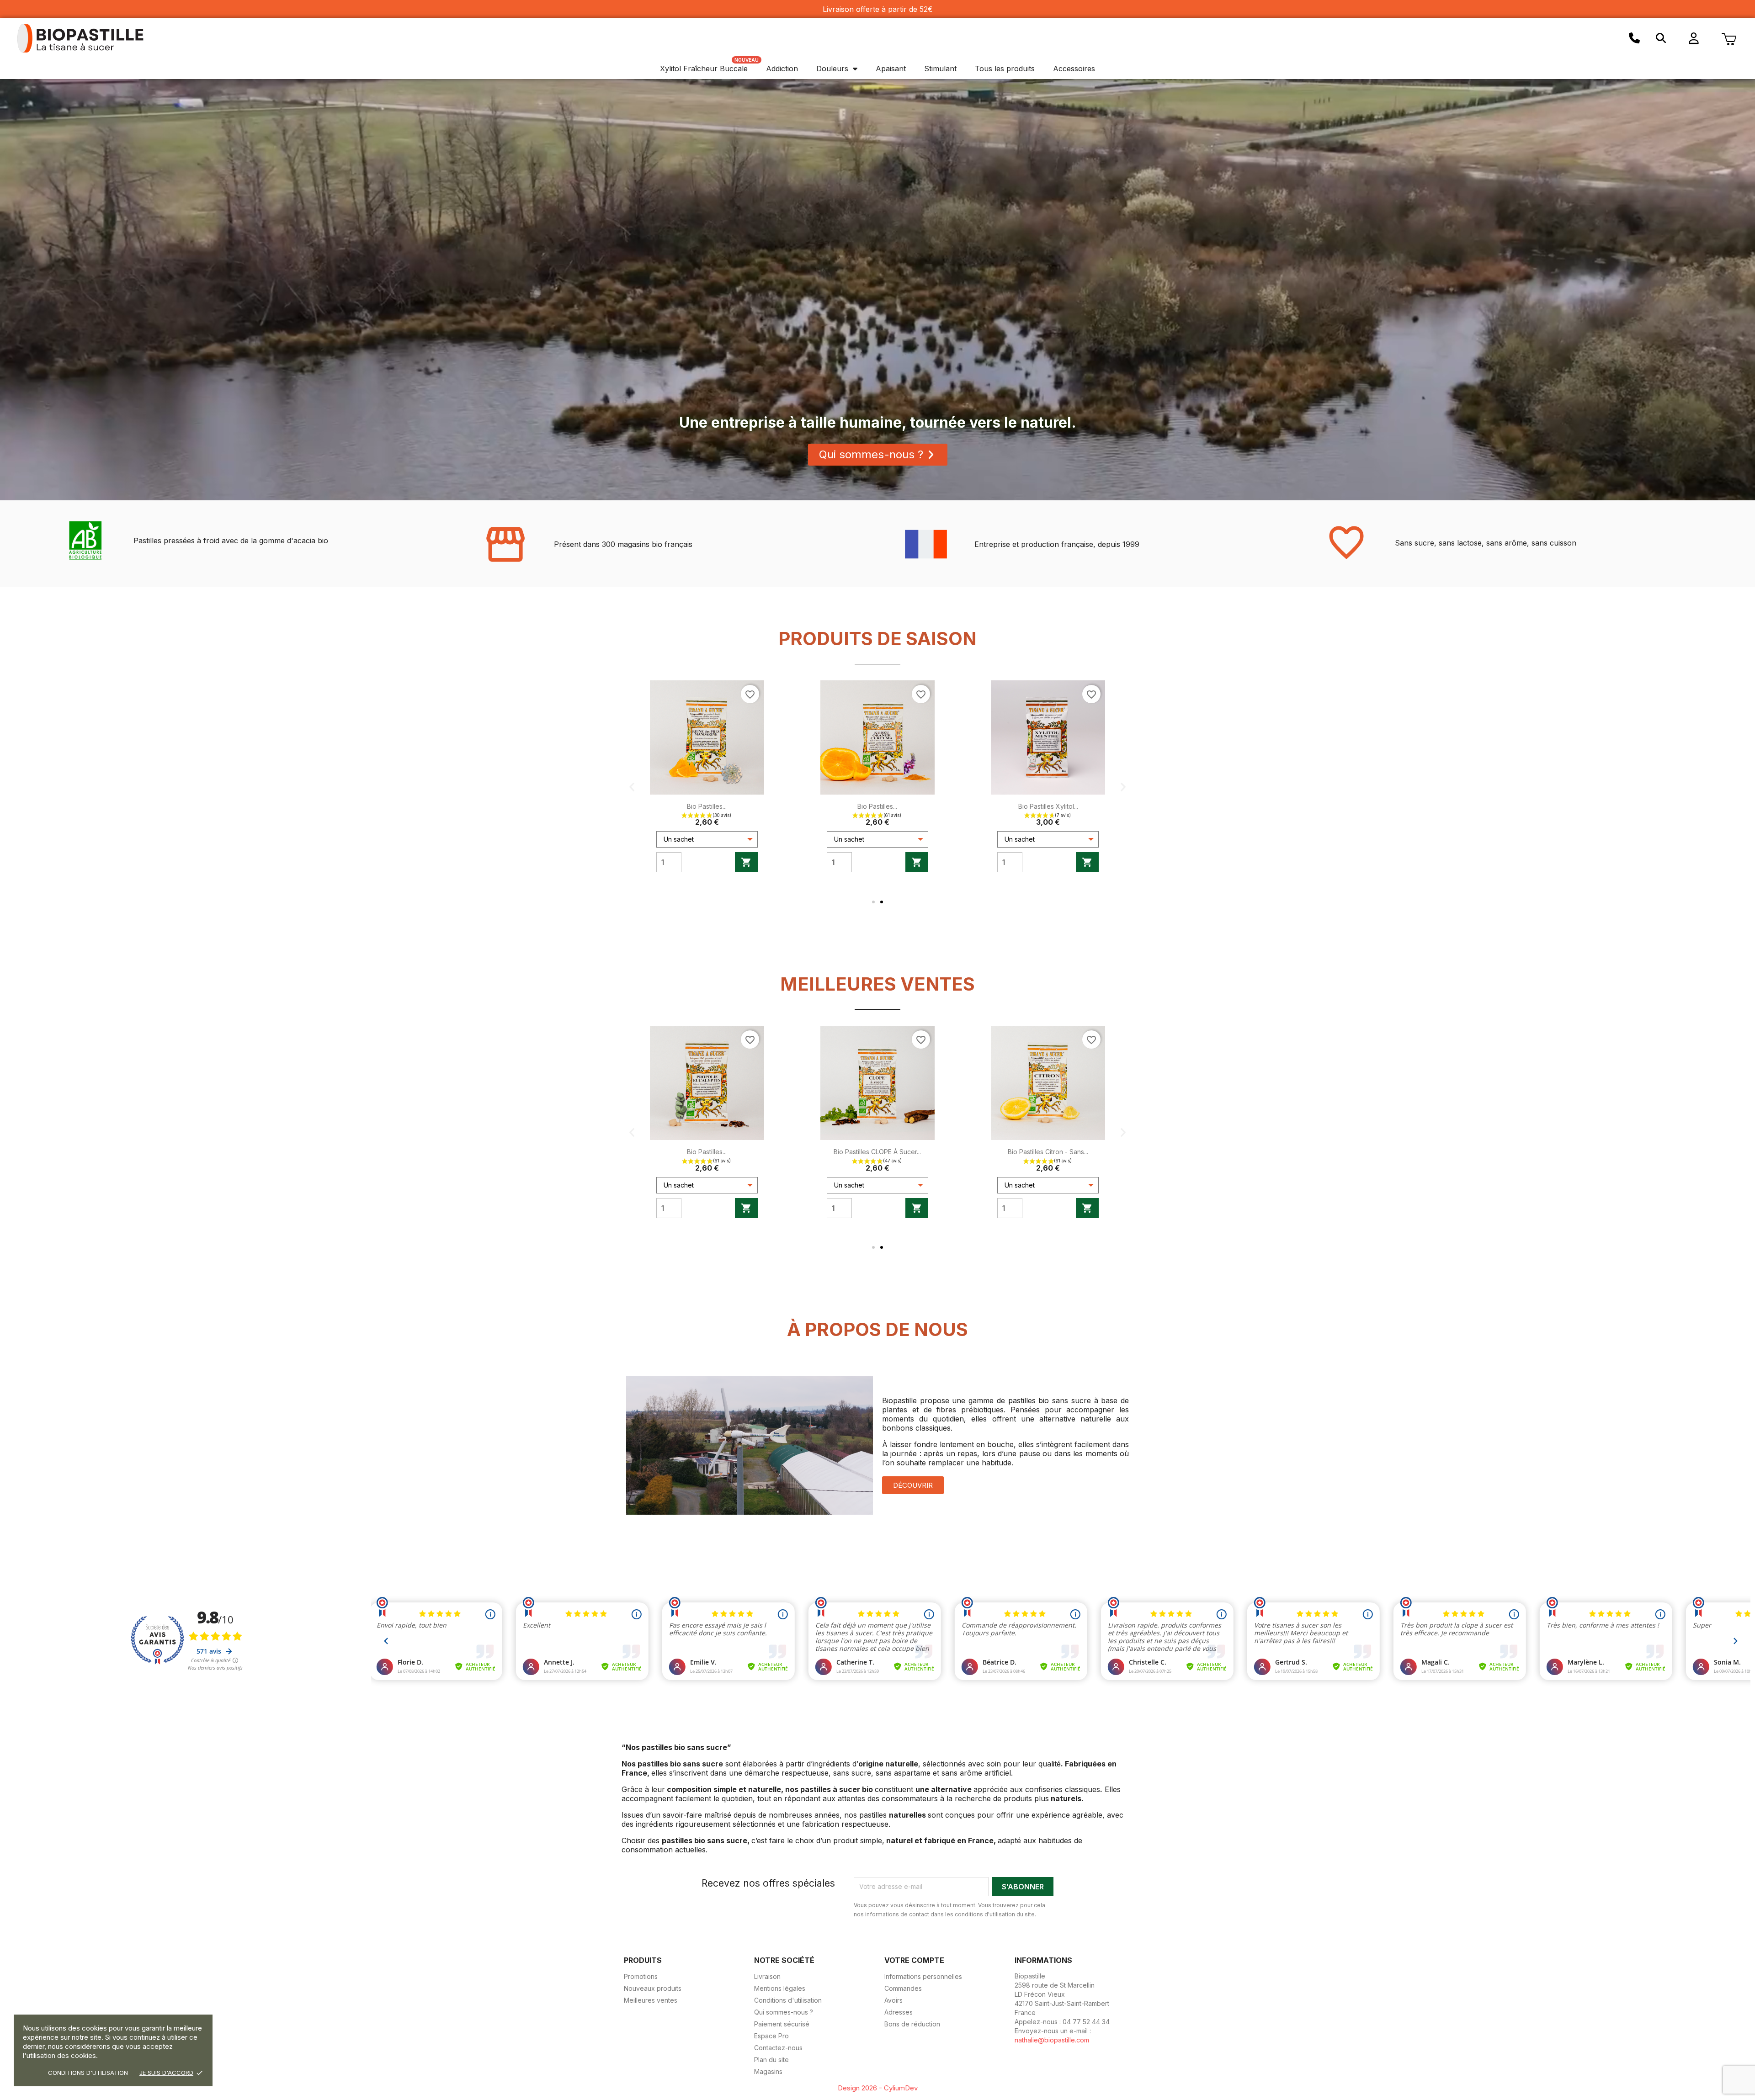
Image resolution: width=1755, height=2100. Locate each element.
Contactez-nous (778, 2048)
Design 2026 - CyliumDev (878, 2088)
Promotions (641, 1976)
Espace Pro (771, 2036)
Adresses (899, 2012)
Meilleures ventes (651, 2000)
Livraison (767, 1976)
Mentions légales (780, 1988)
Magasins (768, 2071)
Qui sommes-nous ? (784, 2012)
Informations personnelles (923, 1976)
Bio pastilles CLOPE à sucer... (883, 1152)
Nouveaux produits (653, 1988)
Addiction (782, 69)
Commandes (903, 1988)
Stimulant (940, 69)
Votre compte (914, 1960)
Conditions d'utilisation (88, 2073)
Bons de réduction (912, 2024)
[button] (1661, 38)
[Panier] (1729, 38)
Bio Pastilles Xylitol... (1048, 806)
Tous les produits (1005, 69)
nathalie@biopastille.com (1052, 2040)
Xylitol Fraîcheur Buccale (704, 69)
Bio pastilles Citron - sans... (1053, 1152)
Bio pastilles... (707, 806)
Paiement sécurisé (782, 2024)
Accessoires (1074, 69)
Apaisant (891, 69)
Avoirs (893, 2000)
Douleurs (832, 69)
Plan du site (771, 2060)
